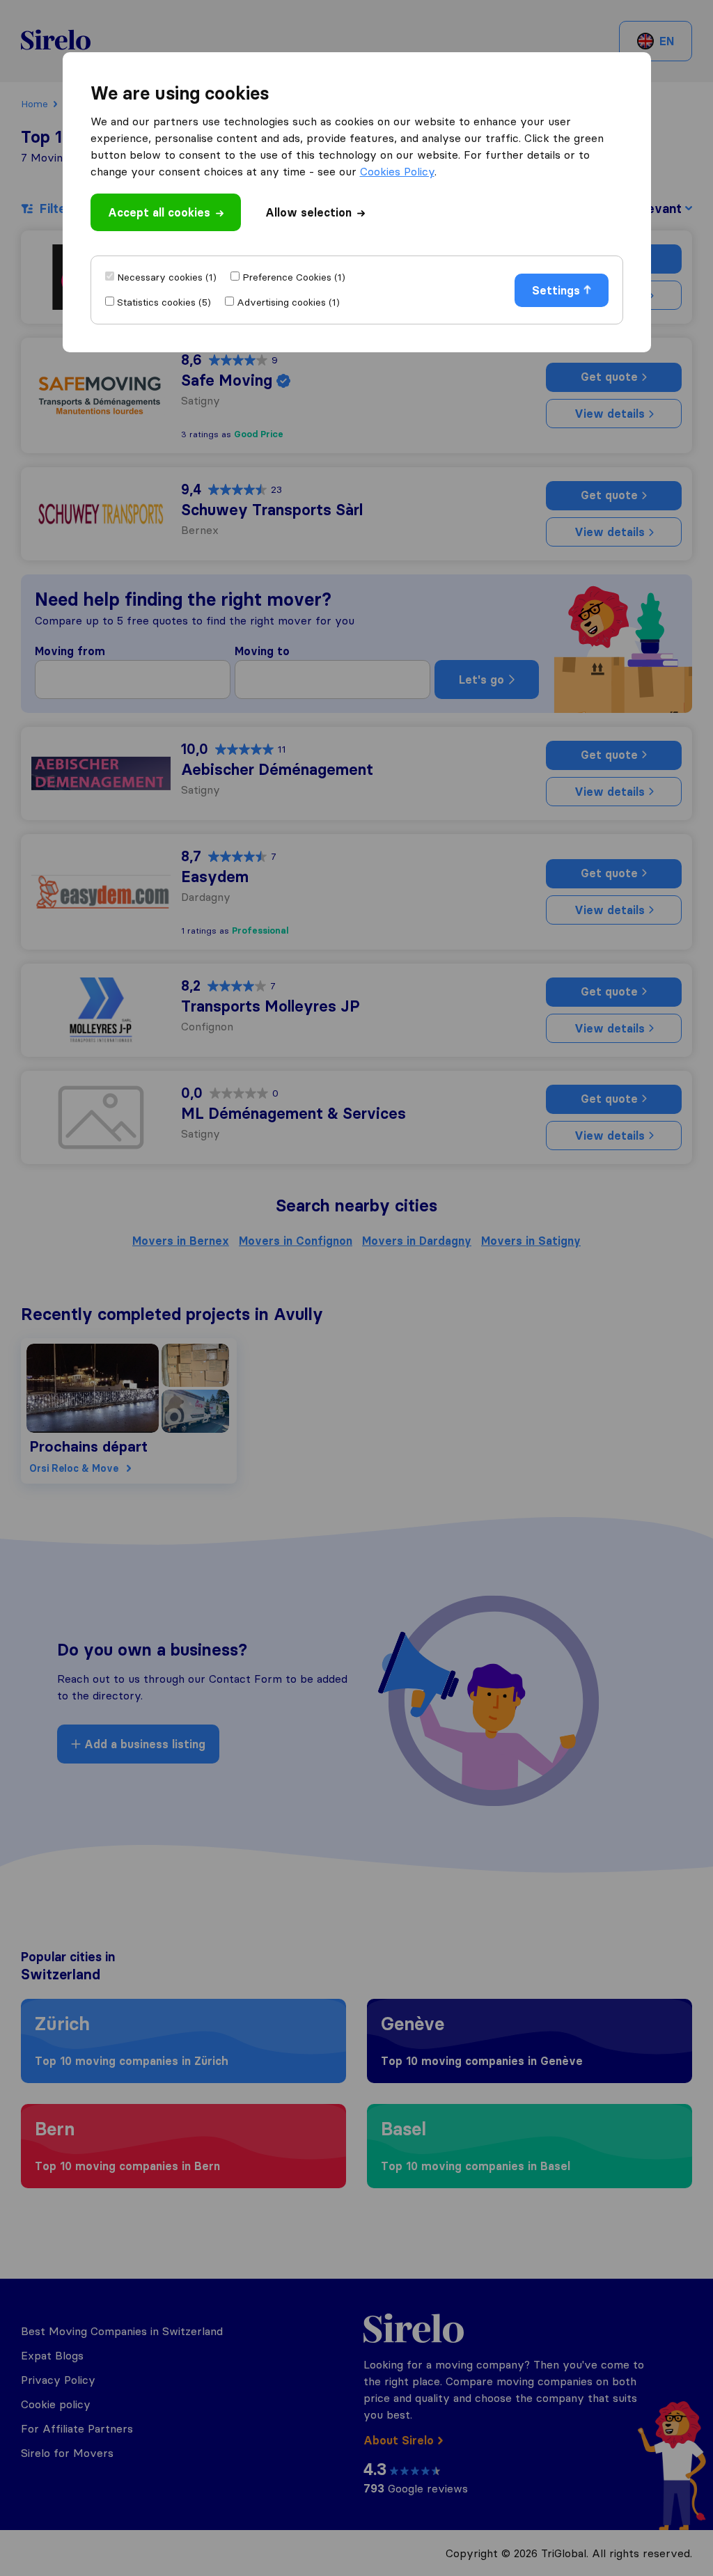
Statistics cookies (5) (164, 302)
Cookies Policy (397, 171)
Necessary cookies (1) (167, 277)
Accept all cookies (159, 212)
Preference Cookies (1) (294, 277)
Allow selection (308, 212)
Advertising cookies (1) (288, 302)
